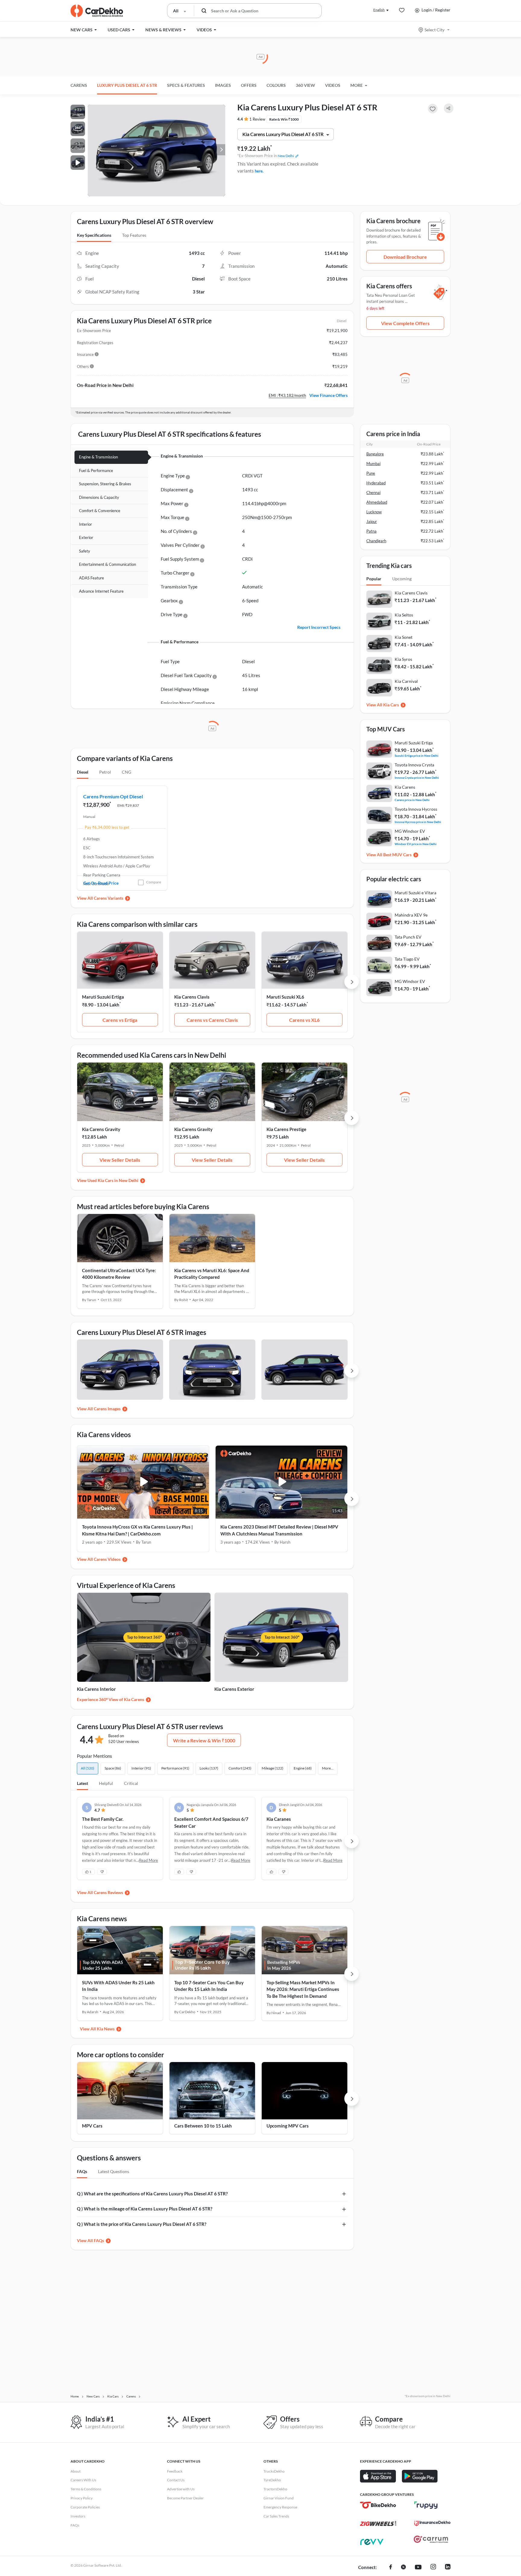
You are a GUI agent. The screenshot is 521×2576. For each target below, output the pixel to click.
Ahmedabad (377, 502)
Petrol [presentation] (105, 772)
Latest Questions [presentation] (114, 2171)
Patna (371, 531)
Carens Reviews (108, 1892)
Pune (371, 473)
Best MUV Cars (397, 855)
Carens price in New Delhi (412, 800)
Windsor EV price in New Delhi (416, 844)
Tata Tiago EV (407, 959)
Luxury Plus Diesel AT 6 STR (127, 85)
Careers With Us (83, 2480)
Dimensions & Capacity (99, 497)
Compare (154, 882)
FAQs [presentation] (82, 2171)
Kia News (106, 2029)
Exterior (86, 537)
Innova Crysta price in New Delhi (417, 777)
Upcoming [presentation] (402, 579)
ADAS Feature (92, 578)
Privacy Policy (82, 2498)
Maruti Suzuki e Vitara (415, 893)
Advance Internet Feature (101, 591)
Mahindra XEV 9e (411, 915)
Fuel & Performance (96, 471)
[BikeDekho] (378, 2505)
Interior (85, 524)
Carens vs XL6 (304, 1020)
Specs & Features (186, 85)
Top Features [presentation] (134, 235)
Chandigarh (376, 541)
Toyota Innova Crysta (414, 765)
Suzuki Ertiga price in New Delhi (417, 755)
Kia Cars (391, 705)
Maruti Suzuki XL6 (285, 997)
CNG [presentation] (126, 772)
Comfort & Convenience (100, 511)
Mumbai (373, 464)
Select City (434, 30)
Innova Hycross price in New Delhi (418, 822)
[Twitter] (403, 2568)
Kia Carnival (406, 681)
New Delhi (286, 156)
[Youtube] (418, 2568)
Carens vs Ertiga (120, 1020)
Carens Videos (107, 1559)
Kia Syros (403, 659)
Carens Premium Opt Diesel (113, 796)
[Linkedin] (448, 2568)
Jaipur (372, 521)
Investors (78, 2516)
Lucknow (374, 512)
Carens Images (107, 1409)
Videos (333, 85)
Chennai (373, 493)
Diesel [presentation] (83, 772)
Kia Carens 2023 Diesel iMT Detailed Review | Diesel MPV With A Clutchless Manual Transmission (279, 1530)
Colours (276, 85)
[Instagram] (433, 2568)
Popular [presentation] (374, 579)
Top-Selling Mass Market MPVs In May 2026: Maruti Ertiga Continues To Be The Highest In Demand (303, 1989)
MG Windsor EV (410, 831)
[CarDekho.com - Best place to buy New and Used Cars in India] (97, 11)
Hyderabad (376, 483)
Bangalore (375, 454)
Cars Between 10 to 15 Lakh (203, 2126)
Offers (249, 85)
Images (223, 85)
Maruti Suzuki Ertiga (103, 997)
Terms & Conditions (86, 2489)
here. (259, 171)
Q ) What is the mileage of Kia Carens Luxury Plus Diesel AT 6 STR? (145, 2209)
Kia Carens (405, 787)
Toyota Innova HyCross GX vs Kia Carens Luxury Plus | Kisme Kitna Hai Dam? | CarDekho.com (137, 1530)
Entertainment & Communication (107, 564)
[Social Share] (449, 108)
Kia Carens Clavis (192, 997)
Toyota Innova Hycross (416, 809)
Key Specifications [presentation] (94, 235)
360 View (305, 85)
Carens (79, 85)
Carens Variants (109, 898)
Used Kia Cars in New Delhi (113, 1180)
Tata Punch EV (408, 937)
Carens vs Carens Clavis (212, 1020)
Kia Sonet (404, 637)
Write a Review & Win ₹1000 (204, 1740)
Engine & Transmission (98, 457)
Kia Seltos (404, 615)
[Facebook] (391, 2568)
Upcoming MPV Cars (288, 2126)
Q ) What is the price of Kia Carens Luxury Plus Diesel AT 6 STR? (142, 2224)
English (379, 10)
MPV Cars (92, 2126)
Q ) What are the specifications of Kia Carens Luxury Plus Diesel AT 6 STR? (152, 2194)
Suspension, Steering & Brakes (105, 484)
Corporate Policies (85, 2507)
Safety (85, 551)
